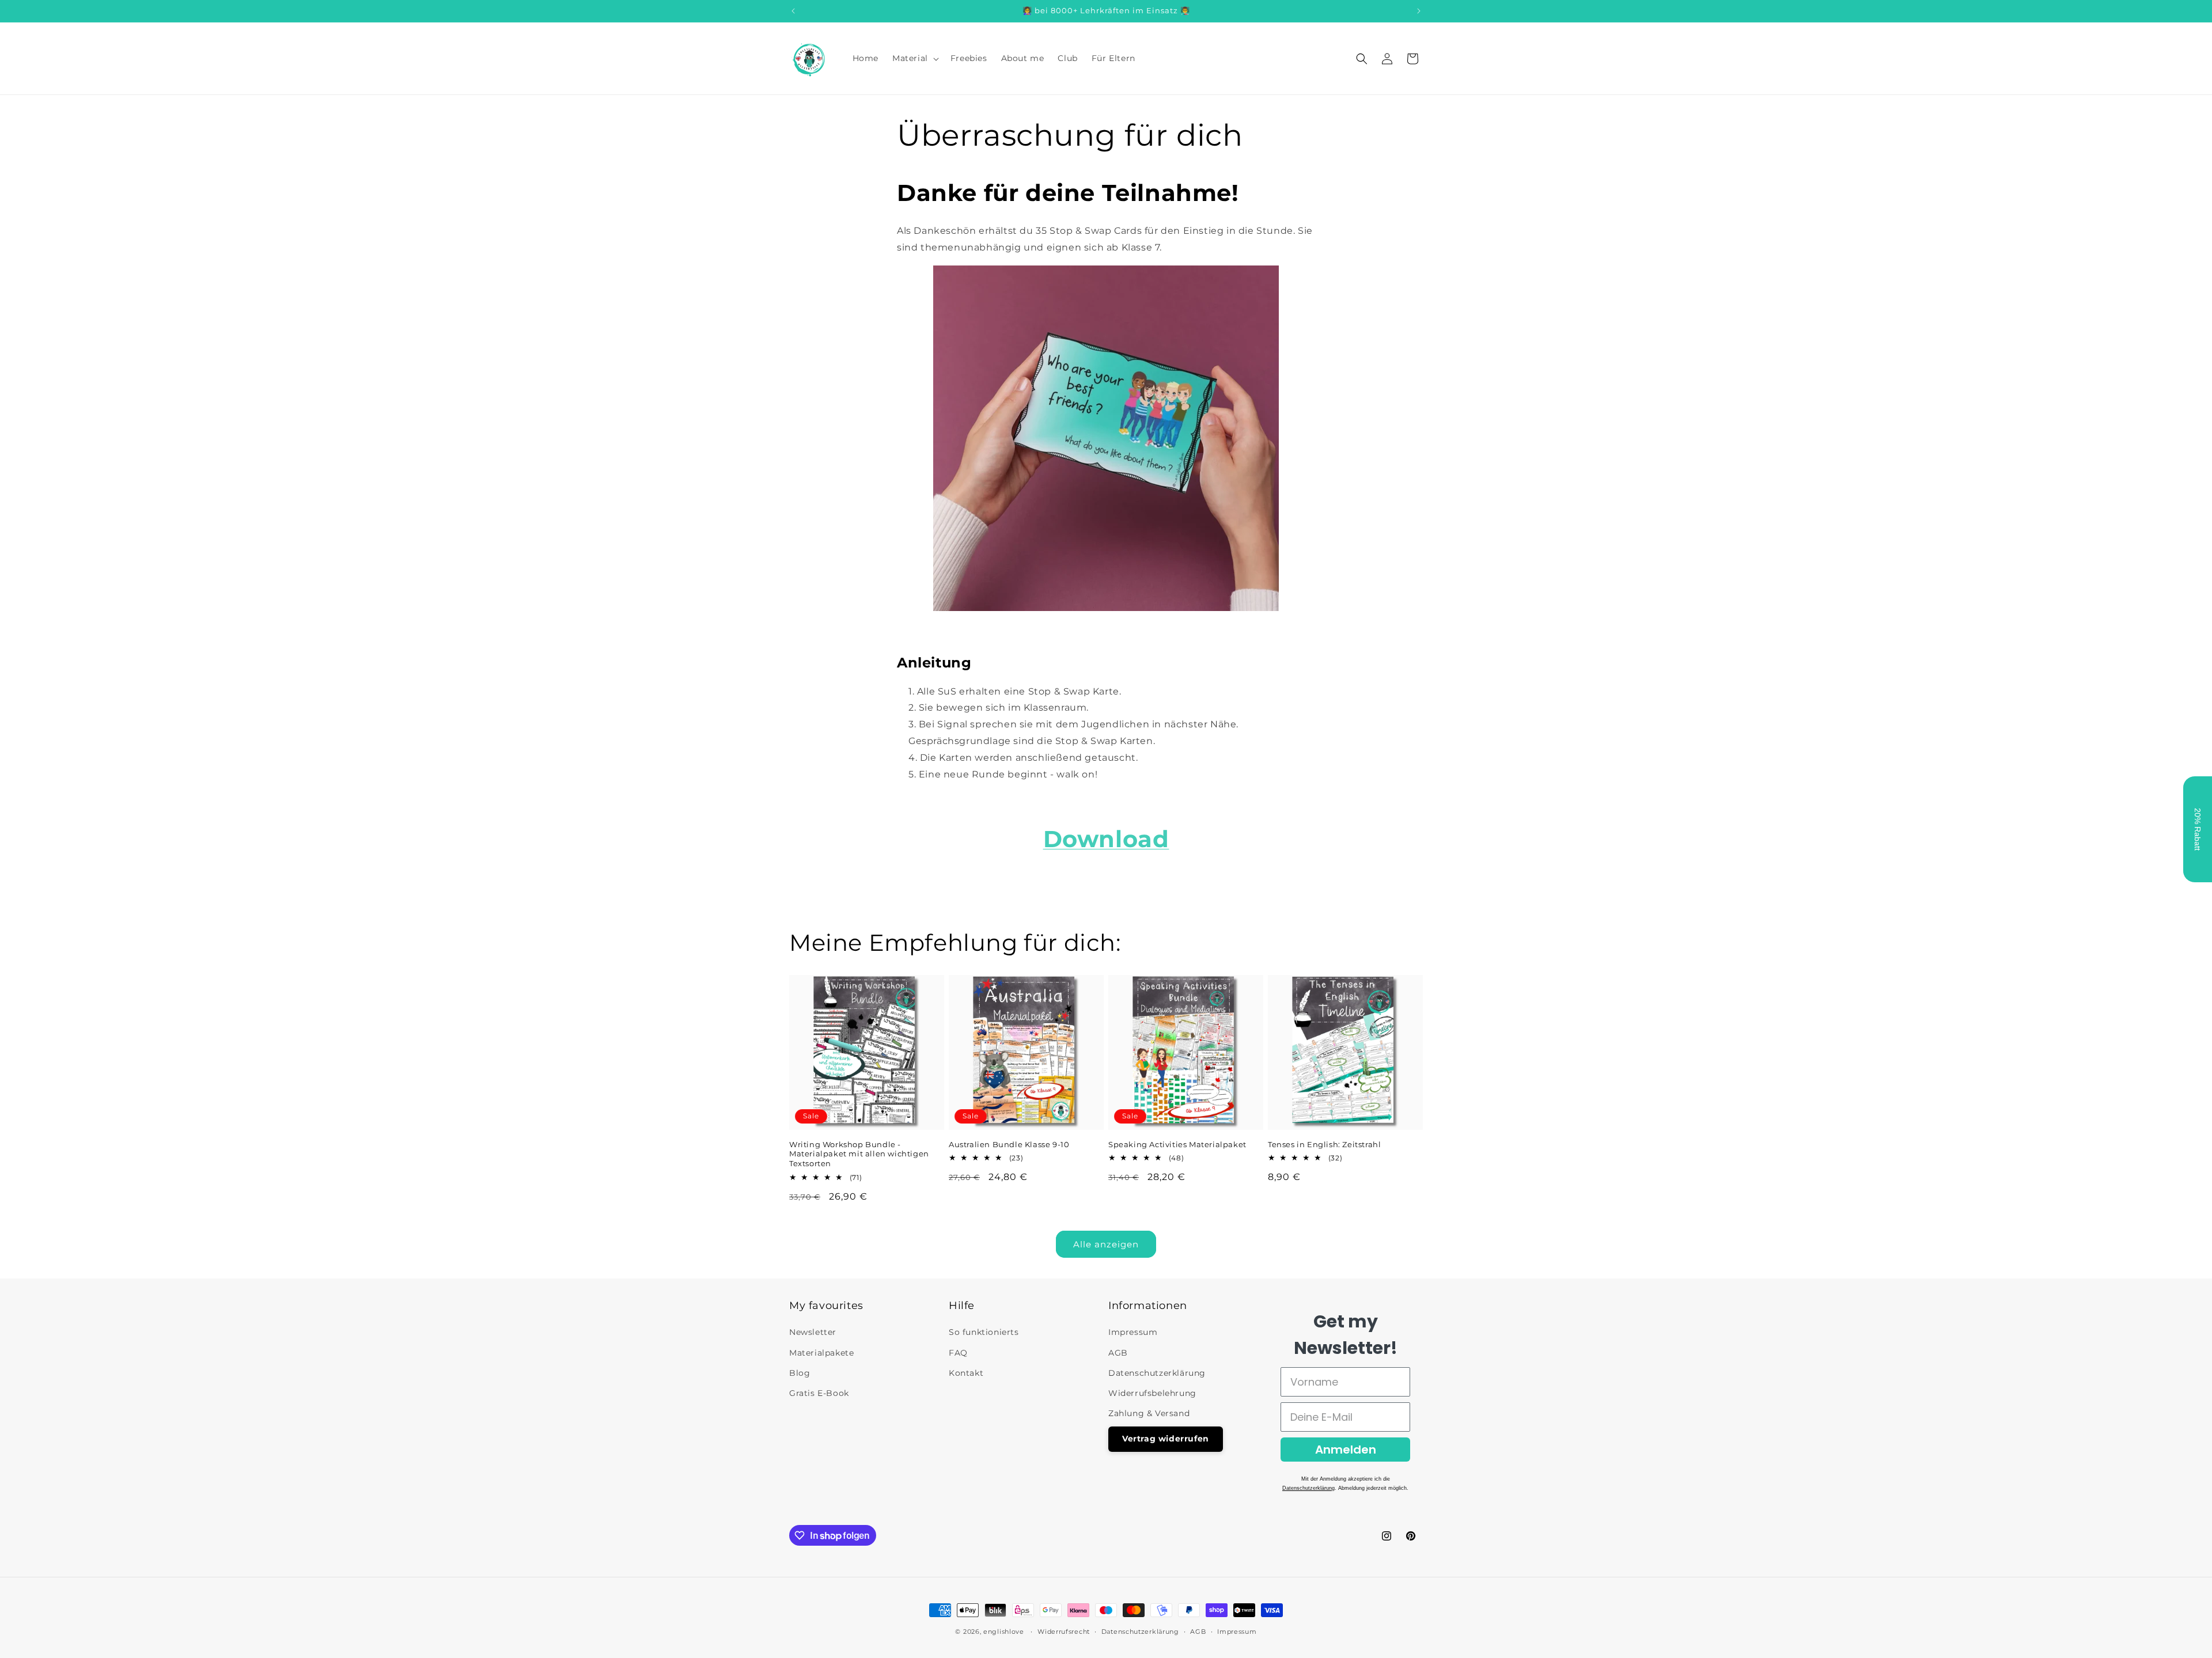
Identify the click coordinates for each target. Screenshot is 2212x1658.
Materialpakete (821, 1353)
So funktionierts (984, 1332)
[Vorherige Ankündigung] (793, 11)
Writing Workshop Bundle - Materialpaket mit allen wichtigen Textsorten (859, 1154)
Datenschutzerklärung (1157, 1373)
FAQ (958, 1353)
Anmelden (1346, 1450)
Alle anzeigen (1106, 1244)
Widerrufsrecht (1064, 1632)
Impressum (1133, 1332)
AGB (1118, 1353)
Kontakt (966, 1373)
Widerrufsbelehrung (1152, 1393)
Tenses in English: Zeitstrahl (1324, 1144)
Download (1106, 839)
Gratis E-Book (819, 1393)
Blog (800, 1373)
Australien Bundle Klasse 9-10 (1009, 1144)
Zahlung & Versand (1149, 1413)
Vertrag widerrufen (1166, 1439)
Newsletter (813, 1332)
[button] (914, 58)
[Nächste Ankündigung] (1419, 11)
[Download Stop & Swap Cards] (1106, 608)
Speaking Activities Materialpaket (1177, 1144)
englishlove (1004, 1632)
